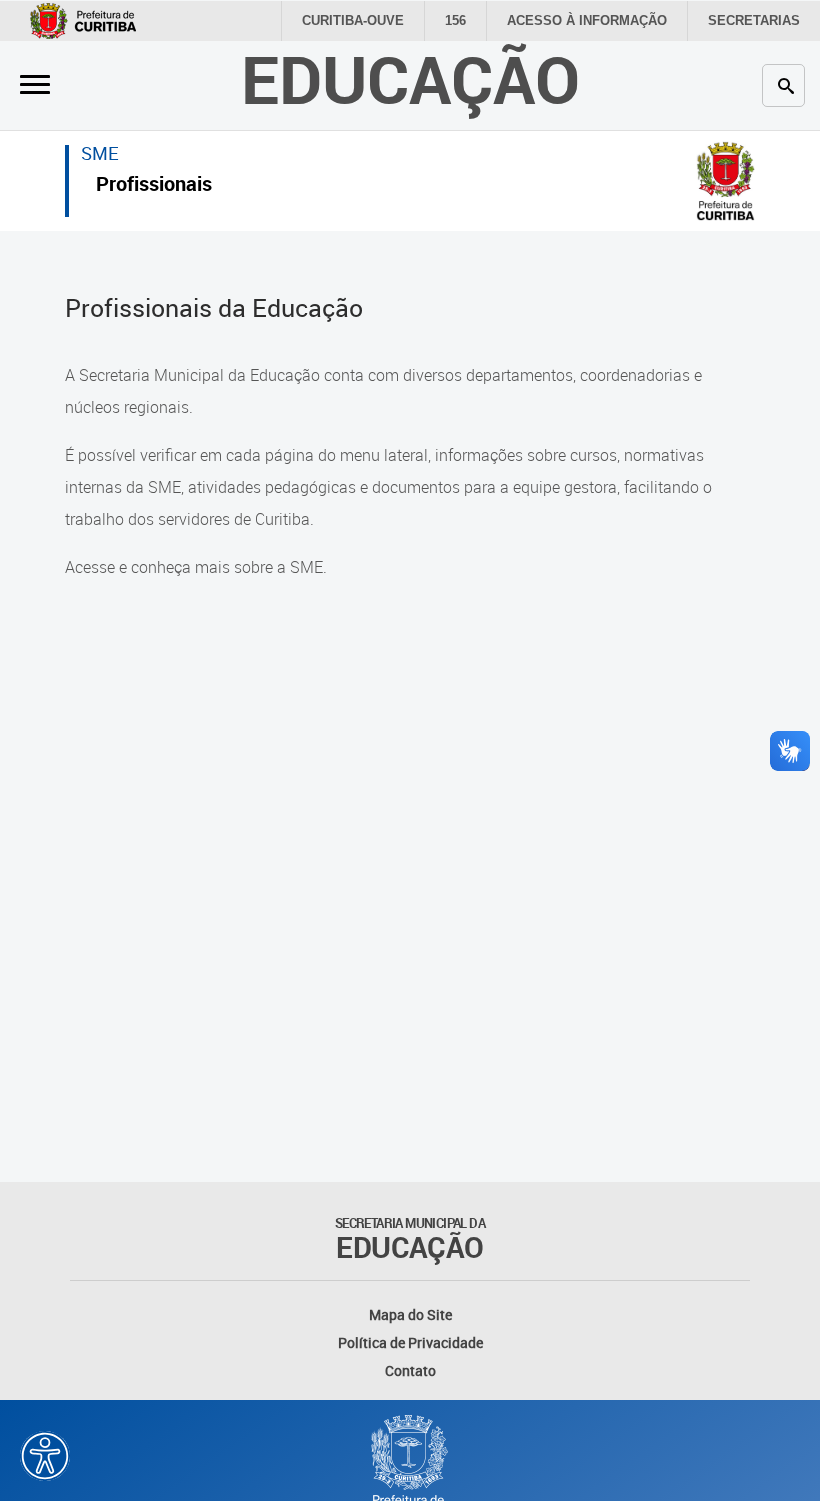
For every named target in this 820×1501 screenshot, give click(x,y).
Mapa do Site (410, 1314)
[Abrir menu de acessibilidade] (45, 1456)
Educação (410, 78)
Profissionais (154, 186)
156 (455, 20)
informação (587, 20)
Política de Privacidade (410, 1342)
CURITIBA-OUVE (353, 20)
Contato (410, 1370)
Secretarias (754, 20)
